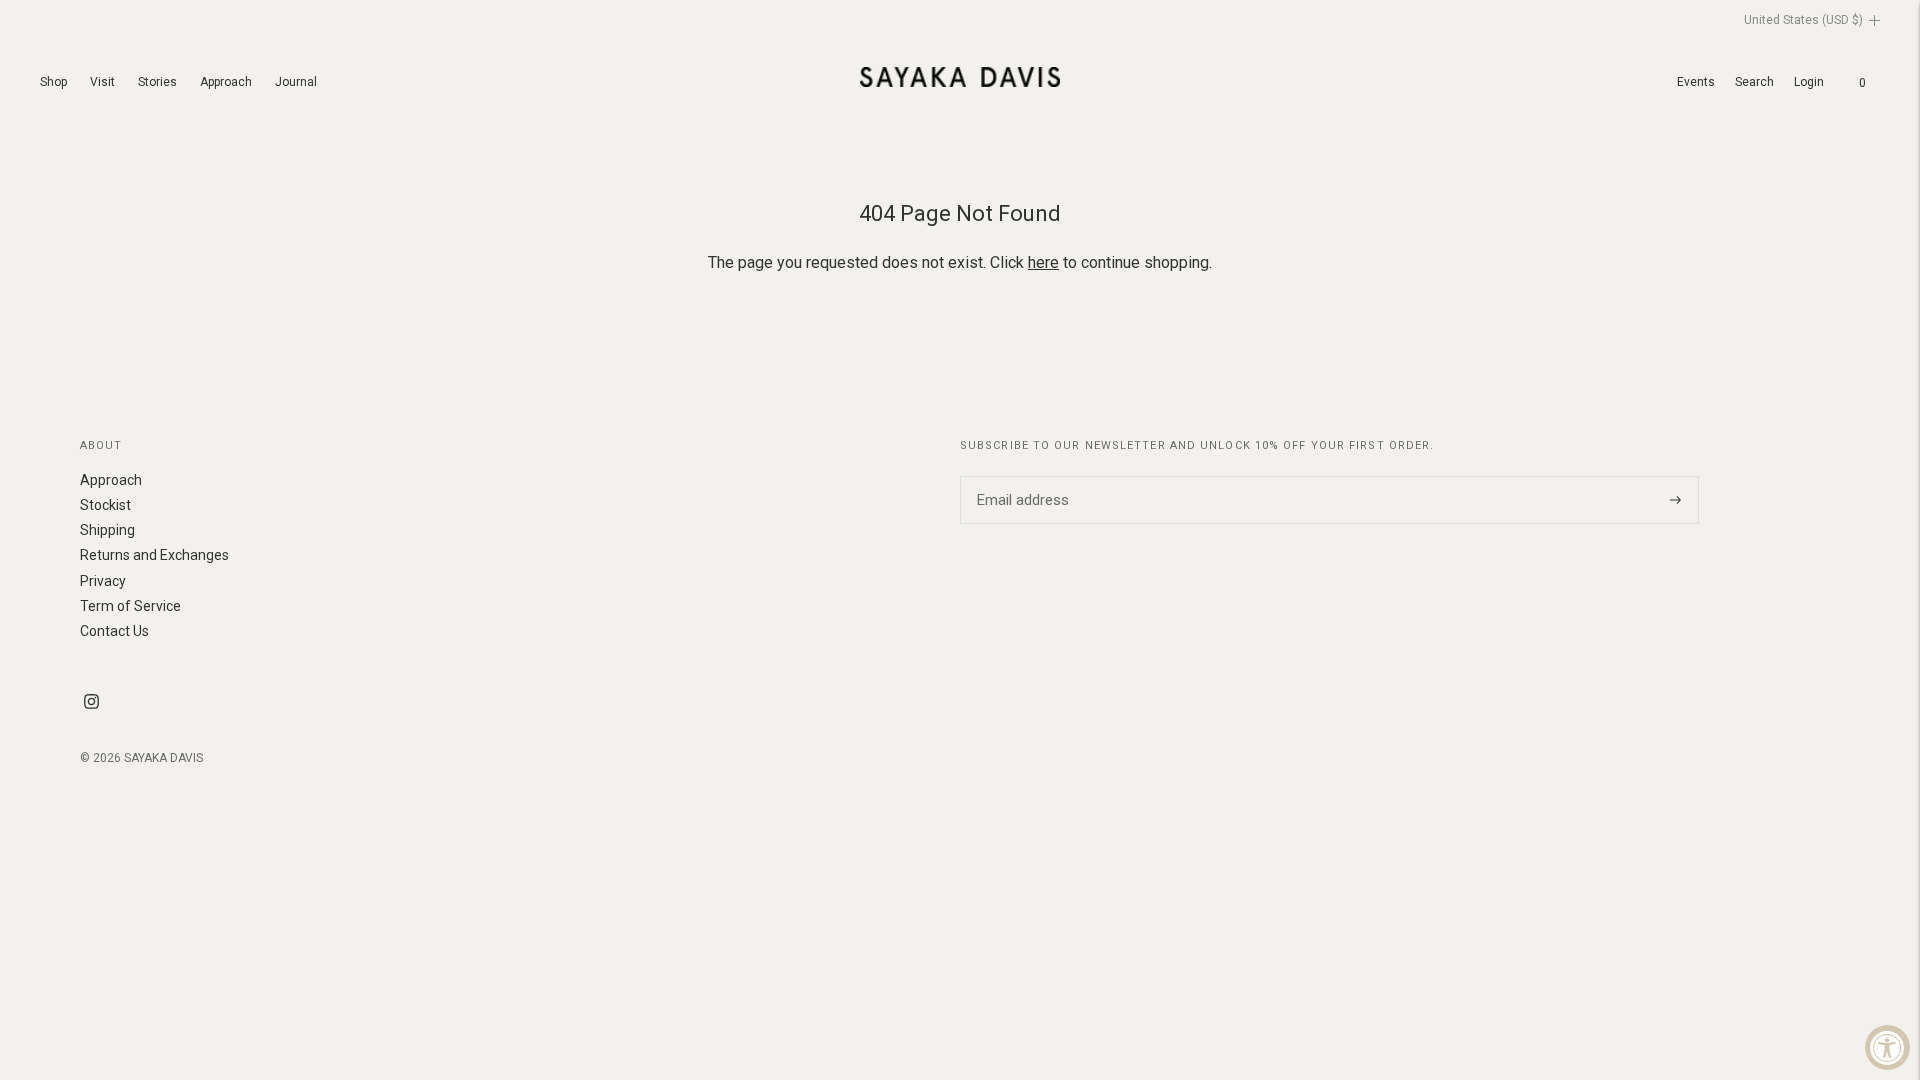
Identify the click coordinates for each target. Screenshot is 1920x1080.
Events (1696, 82)
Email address (1020, 476)
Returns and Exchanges (154, 555)
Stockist (105, 505)
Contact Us (114, 631)
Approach (226, 82)
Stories (157, 82)
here (1043, 262)
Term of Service (130, 606)
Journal (296, 82)
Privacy (103, 581)
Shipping (107, 530)
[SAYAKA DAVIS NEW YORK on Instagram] (91, 704)
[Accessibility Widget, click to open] (1887, 1047)
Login (1809, 82)
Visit (102, 82)
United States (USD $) (1803, 20)
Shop (53, 82)
